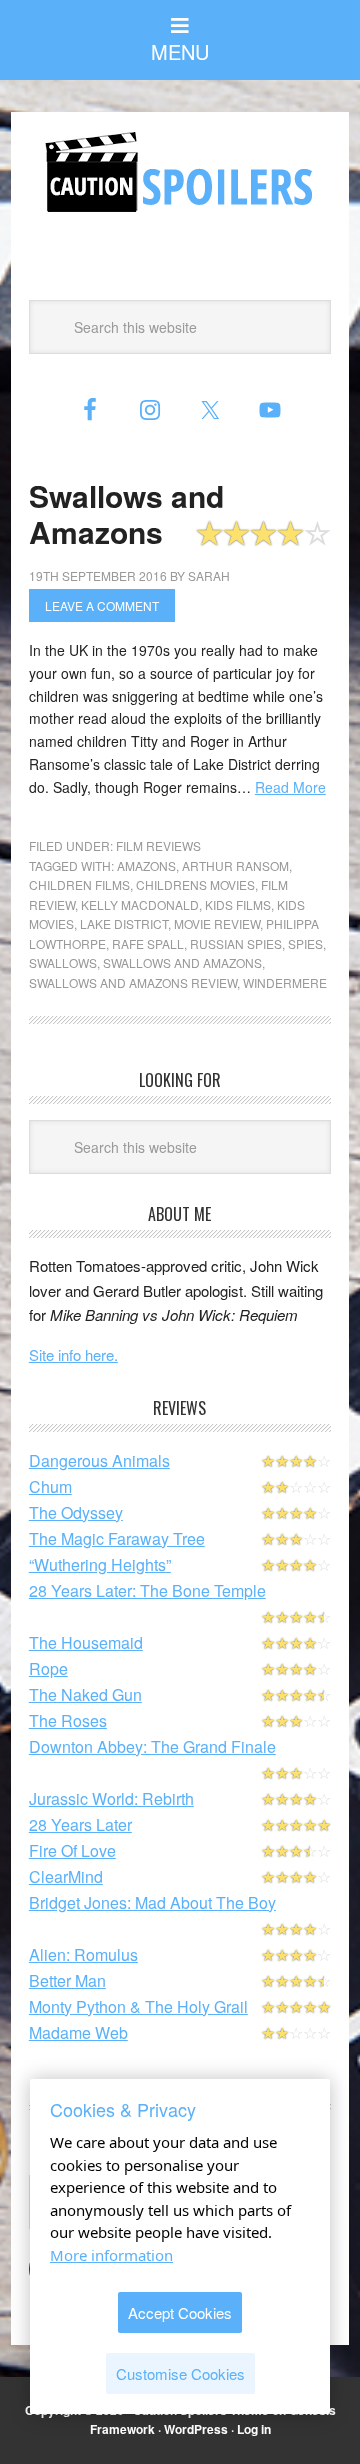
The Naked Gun (85, 1694)
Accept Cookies (180, 2312)
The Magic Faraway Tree (117, 1538)
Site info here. (73, 1354)
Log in (254, 2429)
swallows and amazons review (133, 982)
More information (111, 2255)
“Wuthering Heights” (100, 1564)
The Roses (68, 1720)
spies (305, 943)
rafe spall (148, 943)
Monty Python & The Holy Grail (138, 2006)
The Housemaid (86, 1642)
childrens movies (195, 884)
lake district (124, 923)
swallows (63, 962)
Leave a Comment (102, 605)
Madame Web (78, 2032)
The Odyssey (76, 1512)
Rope (48, 1668)
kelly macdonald (140, 904)
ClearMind (66, 1876)
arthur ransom (235, 865)
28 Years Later (80, 1824)
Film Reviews (158, 845)
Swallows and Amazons (126, 513)
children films (79, 884)
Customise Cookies (180, 2373)
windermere (285, 982)
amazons (146, 865)
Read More (290, 787)
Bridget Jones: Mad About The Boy (152, 1902)
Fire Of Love (72, 1850)
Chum (50, 1486)
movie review (217, 923)
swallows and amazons (182, 962)
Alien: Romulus (83, 1954)
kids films (238, 904)
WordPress (196, 2429)
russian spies (236, 943)
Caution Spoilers (180, 172)
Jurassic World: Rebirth (111, 1798)
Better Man (67, 1980)
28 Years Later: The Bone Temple (147, 1590)
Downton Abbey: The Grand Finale (152, 1746)
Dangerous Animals (99, 1460)
